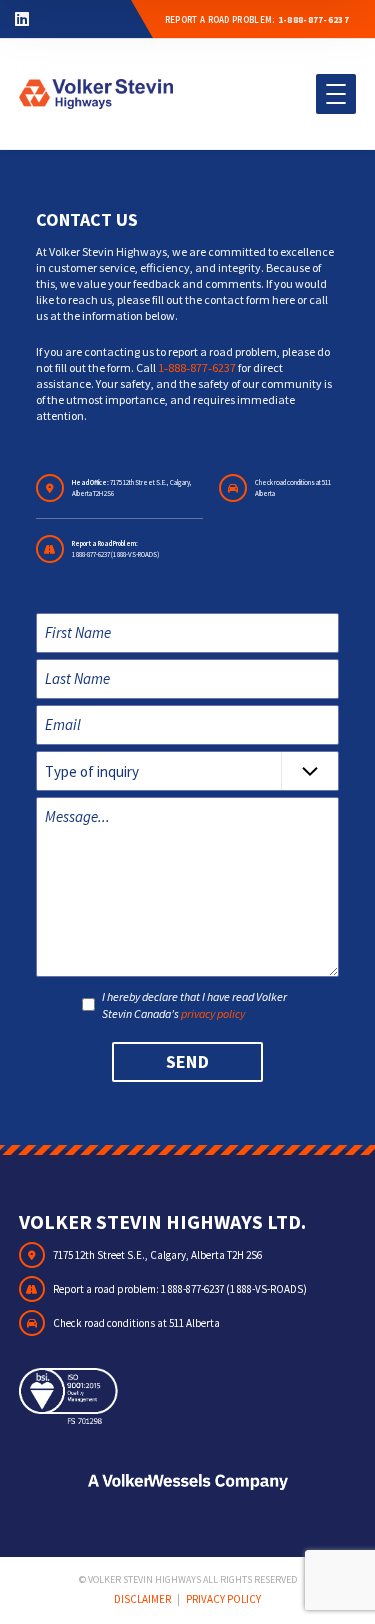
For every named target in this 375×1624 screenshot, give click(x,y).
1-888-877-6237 (313, 19)
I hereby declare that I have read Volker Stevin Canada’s (194, 1005)
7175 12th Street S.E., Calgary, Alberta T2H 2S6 (157, 1255)
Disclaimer (142, 1599)
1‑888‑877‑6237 (197, 367)
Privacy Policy (223, 1599)
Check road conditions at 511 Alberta (136, 1323)
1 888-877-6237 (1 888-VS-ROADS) (115, 554)
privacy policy (213, 1013)
